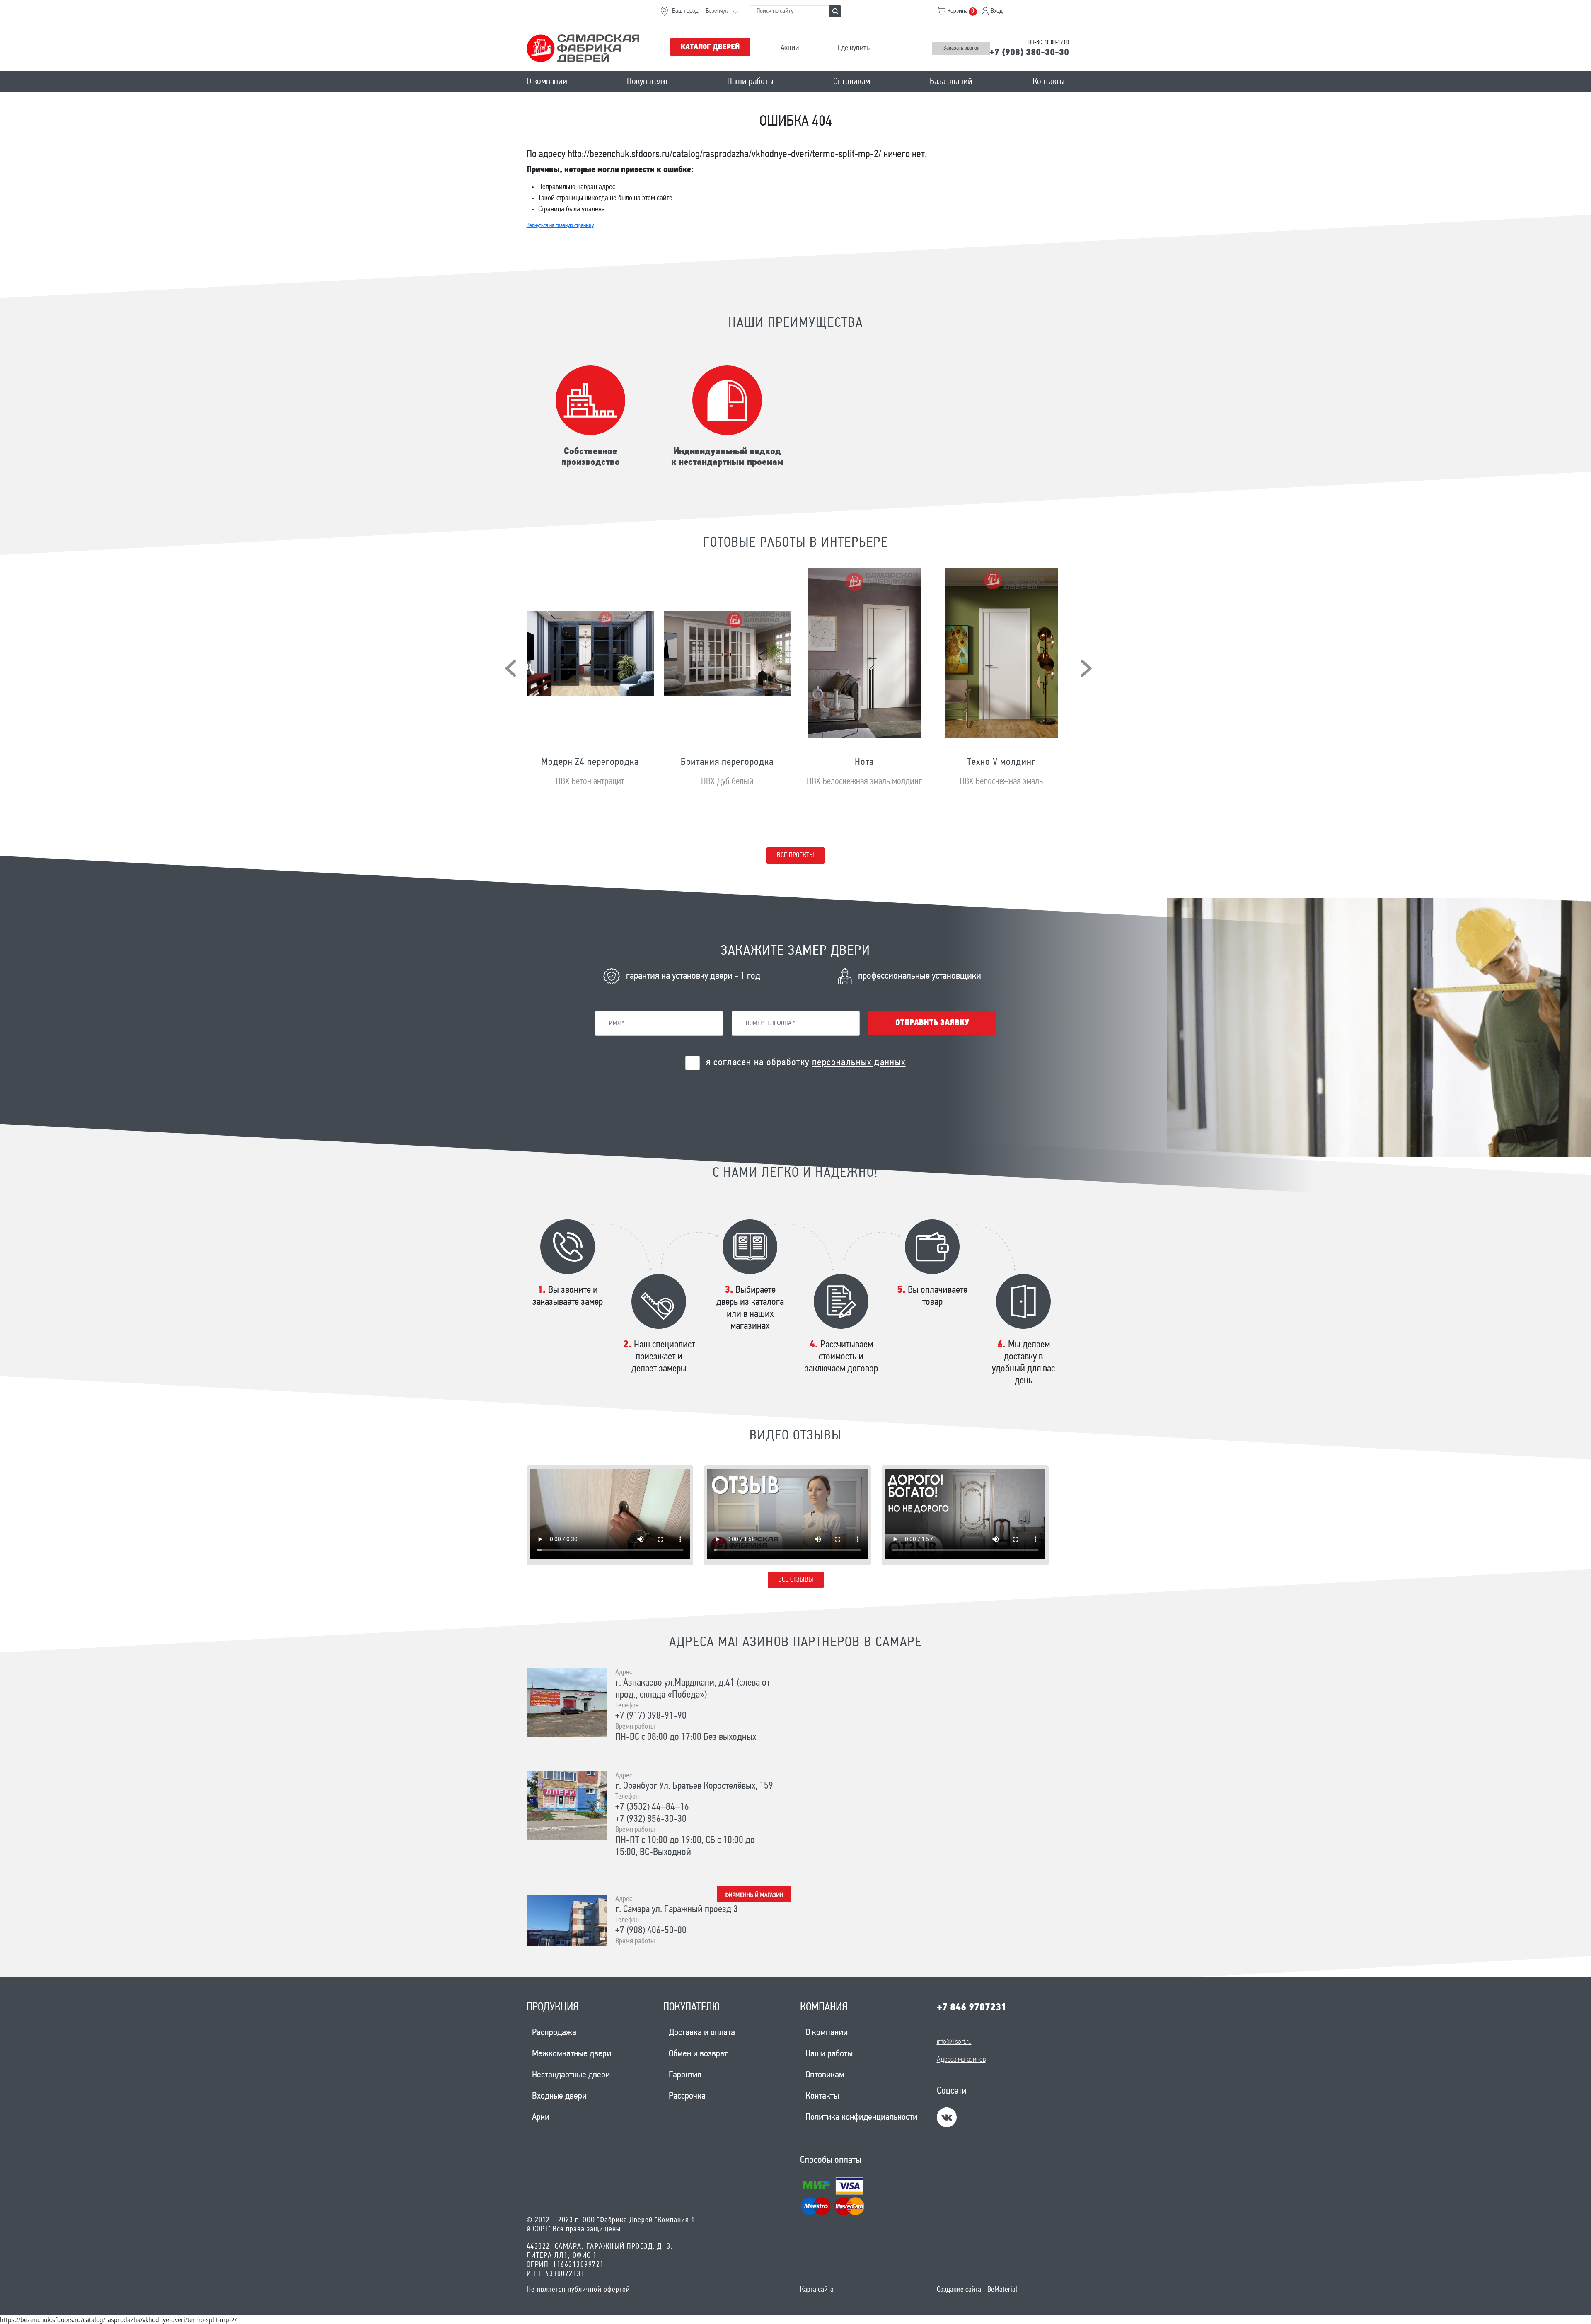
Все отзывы (796, 1580)
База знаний (951, 82)
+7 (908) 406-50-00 (651, 1931)
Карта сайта (817, 2290)
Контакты (1049, 82)
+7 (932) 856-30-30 (651, 1819)
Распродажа (554, 2033)
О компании (547, 82)
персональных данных (859, 1063)
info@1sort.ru (954, 2042)
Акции (790, 48)
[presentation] (511, 668)
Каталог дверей (710, 48)
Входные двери (559, 2096)
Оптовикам (852, 82)
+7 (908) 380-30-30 (1029, 53)
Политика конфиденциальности (861, 2117)
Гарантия (685, 2075)
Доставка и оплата (702, 2033)
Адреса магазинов (961, 2060)
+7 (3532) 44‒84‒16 (652, 1807)
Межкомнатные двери (572, 2054)
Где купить (854, 48)
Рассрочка (687, 2096)
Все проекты (795, 855)
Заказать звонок (961, 48)
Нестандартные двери (571, 2075)
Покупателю (647, 82)
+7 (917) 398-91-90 (651, 1716)
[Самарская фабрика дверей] (591, 48)
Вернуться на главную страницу (560, 226)
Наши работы (750, 82)
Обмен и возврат (698, 2054)
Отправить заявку (932, 1023)
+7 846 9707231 (972, 2008)
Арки (541, 2117)
